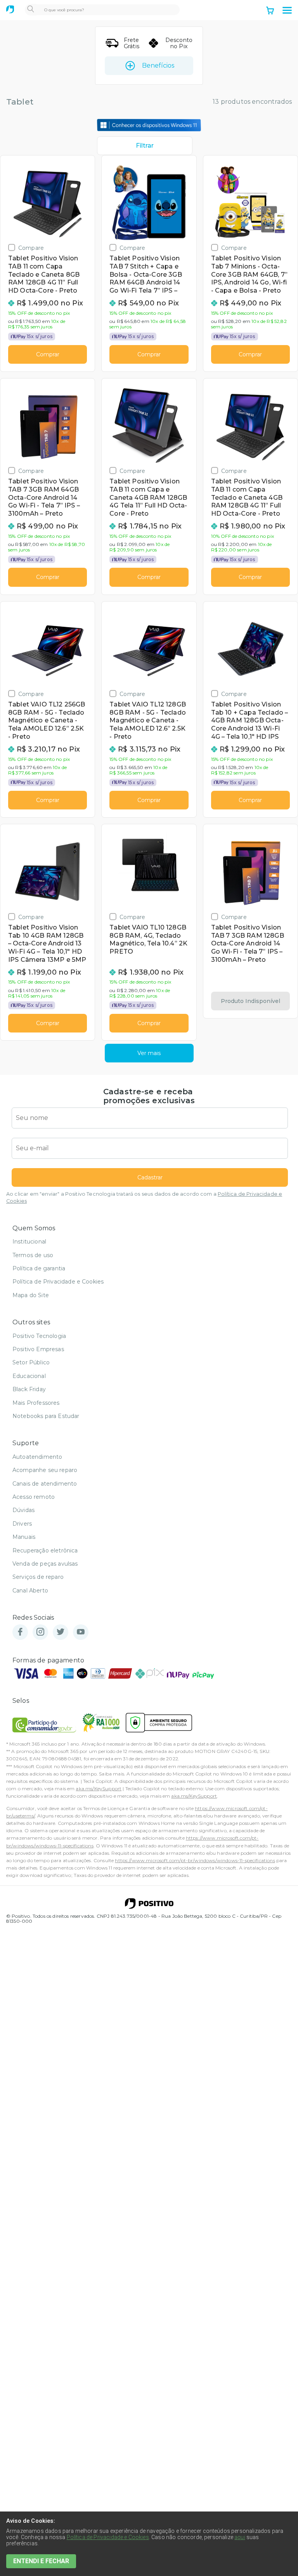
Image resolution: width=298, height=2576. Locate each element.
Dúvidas (23, 1510)
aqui (240, 2537)
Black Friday (29, 1389)
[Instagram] (40, 1632)
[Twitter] (61, 1632)
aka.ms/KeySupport (99, 1789)
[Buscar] (31, 10)
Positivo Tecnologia (39, 1336)
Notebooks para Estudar (46, 1416)
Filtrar (145, 146)
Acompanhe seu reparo (45, 1470)
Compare (31, 248)
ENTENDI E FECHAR (41, 2561)
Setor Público (31, 1362)
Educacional (29, 1376)
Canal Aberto (30, 1591)
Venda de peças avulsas (45, 1564)
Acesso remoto (34, 1497)
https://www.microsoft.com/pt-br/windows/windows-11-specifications (195, 1860)
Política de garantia (39, 1268)
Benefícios (158, 65)
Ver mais (149, 1053)
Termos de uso (33, 1255)
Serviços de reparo (38, 1577)
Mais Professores (36, 1403)
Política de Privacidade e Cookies (58, 1282)
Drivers (22, 1524)
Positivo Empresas (38, 1349)
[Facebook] (20, 1632)
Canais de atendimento (45, 1484)
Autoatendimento (37, 1457)
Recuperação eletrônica (45, 1550)
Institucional (29, 1242)
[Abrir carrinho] (270, 11)
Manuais (24, 1537)
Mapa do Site (31, 1295)
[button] (287, 10)
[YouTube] (81, 1632)
